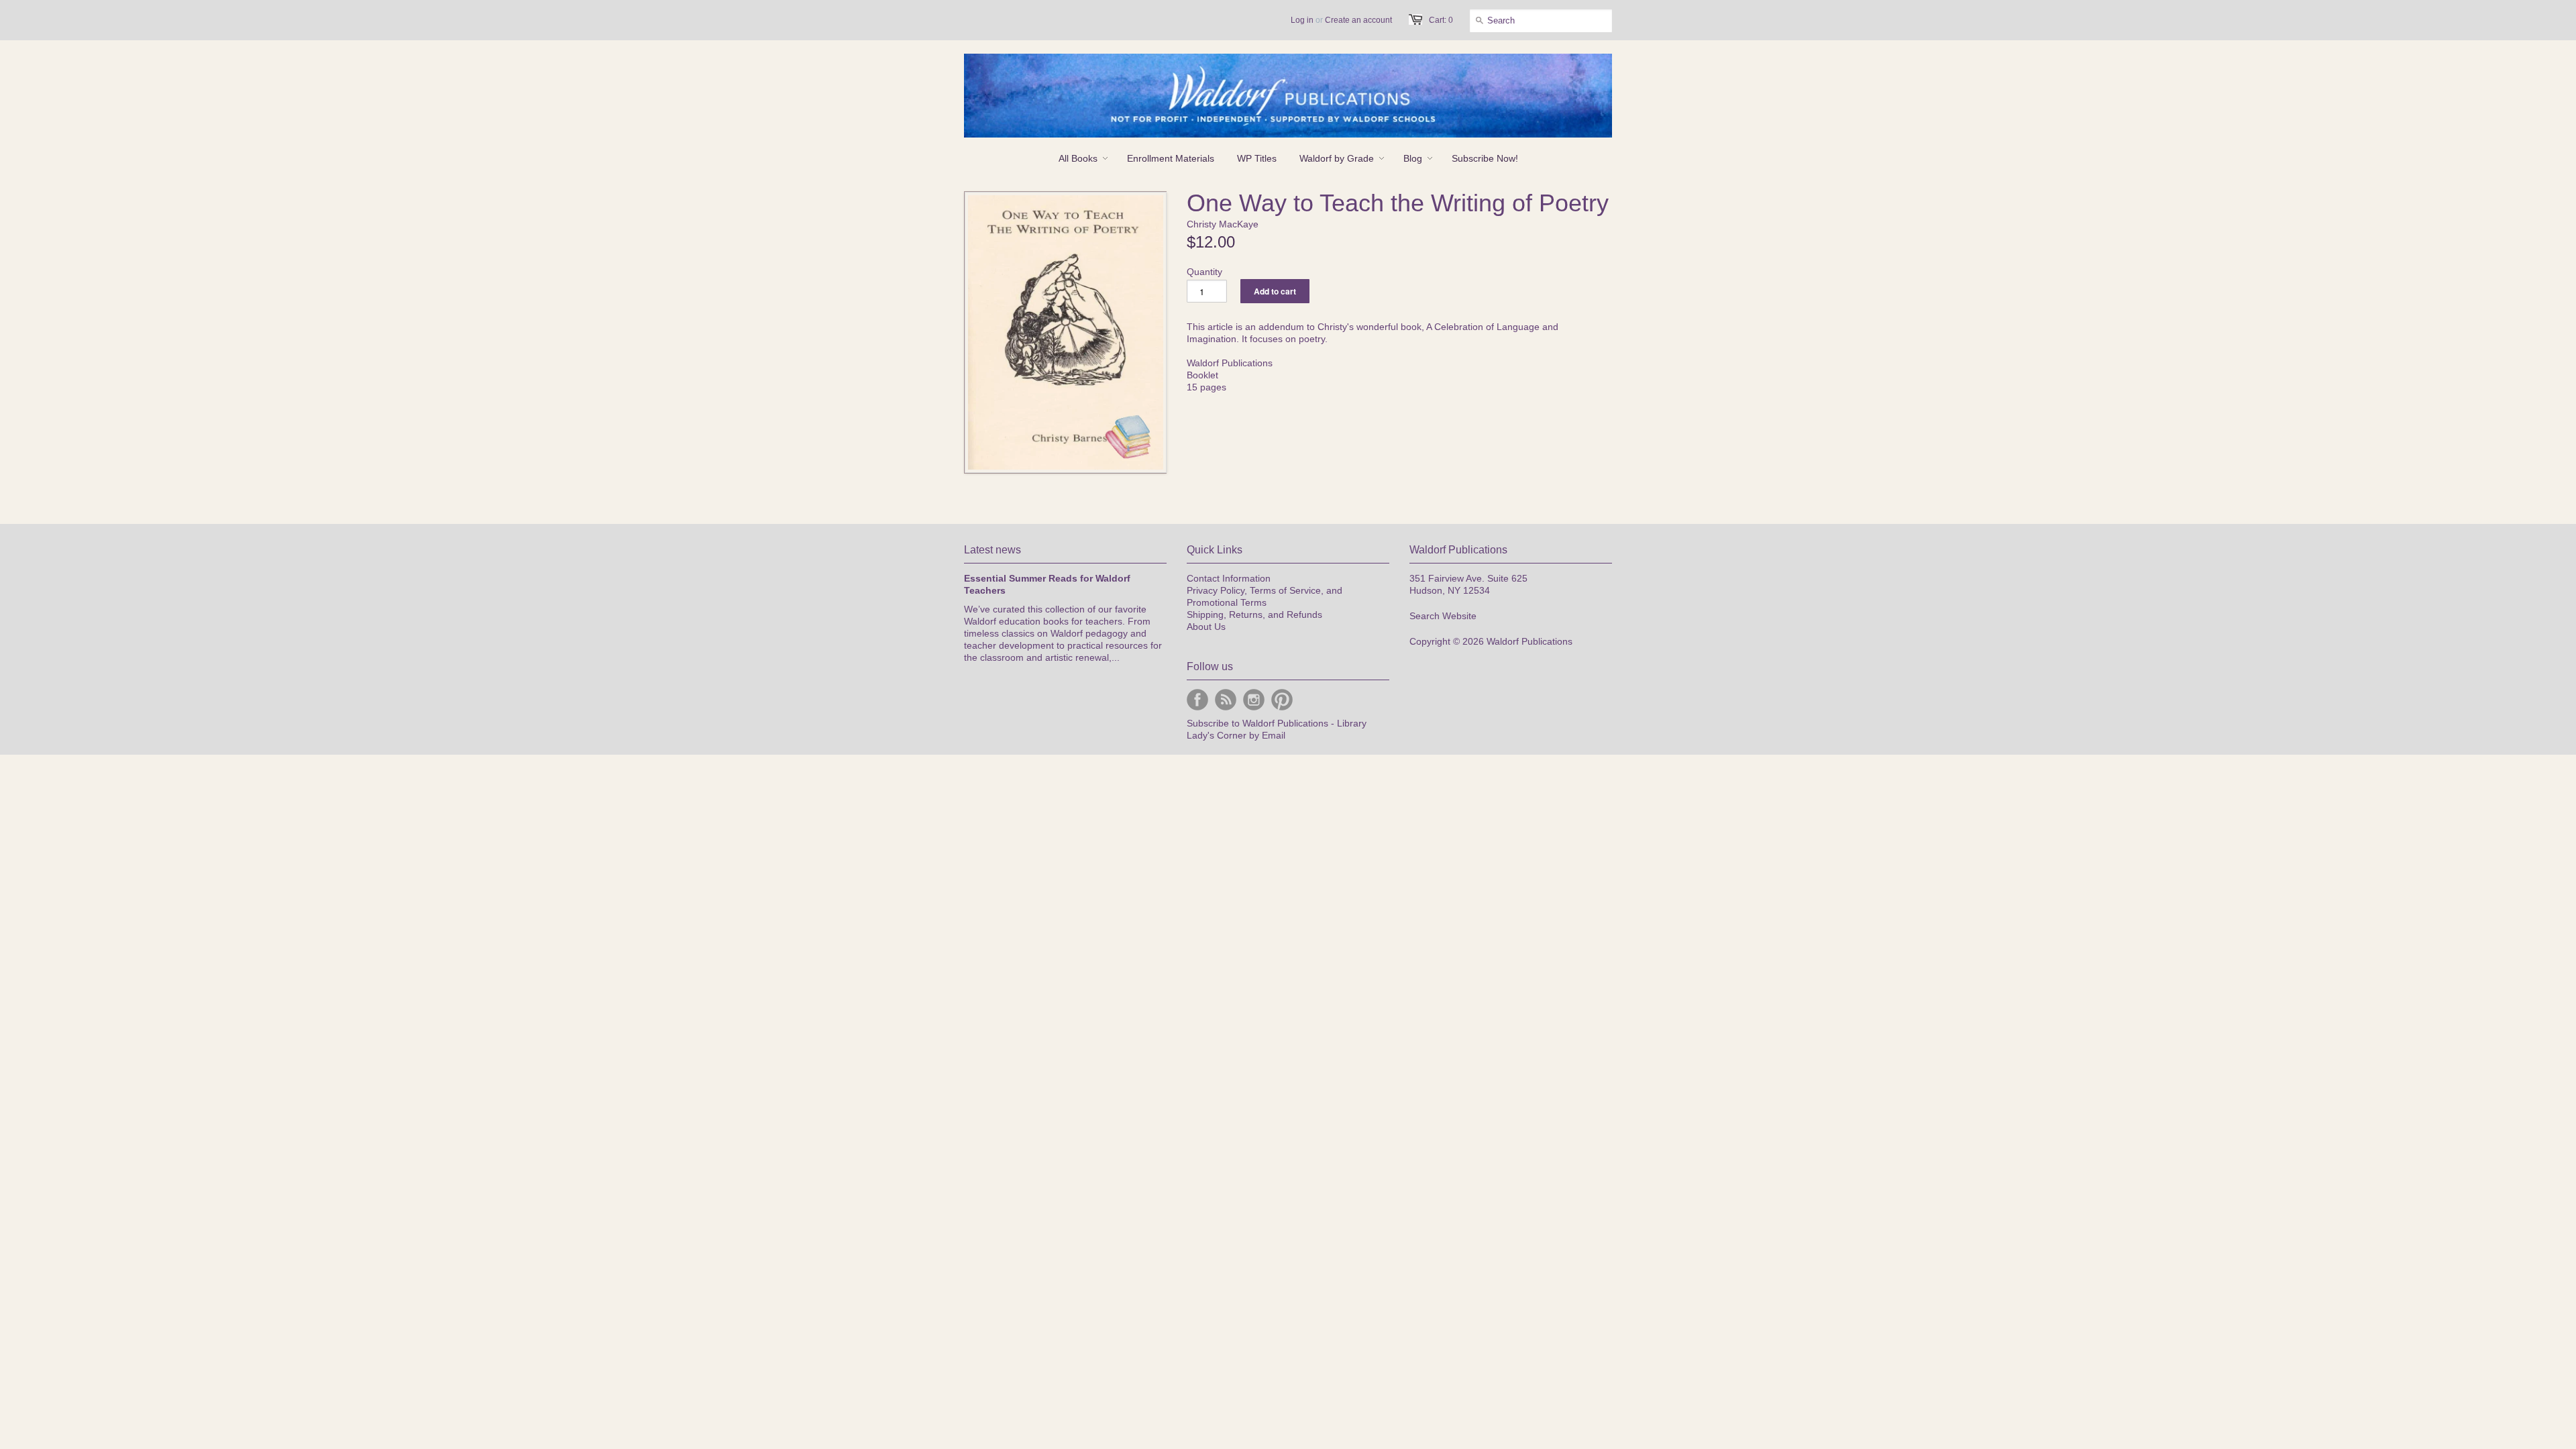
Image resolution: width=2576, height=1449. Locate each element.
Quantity (1204, 272)
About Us (1206, 627)
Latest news (992, 550)
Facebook (1197, 700)
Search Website (1443, 616)
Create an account (1358, 20)
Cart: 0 (1441, 20)
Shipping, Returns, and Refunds (1254, 614)
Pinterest (1282, 700)
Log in (1302, 20)
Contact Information (1229, 578)
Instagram (1254, 700)
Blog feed (1226, 700)
